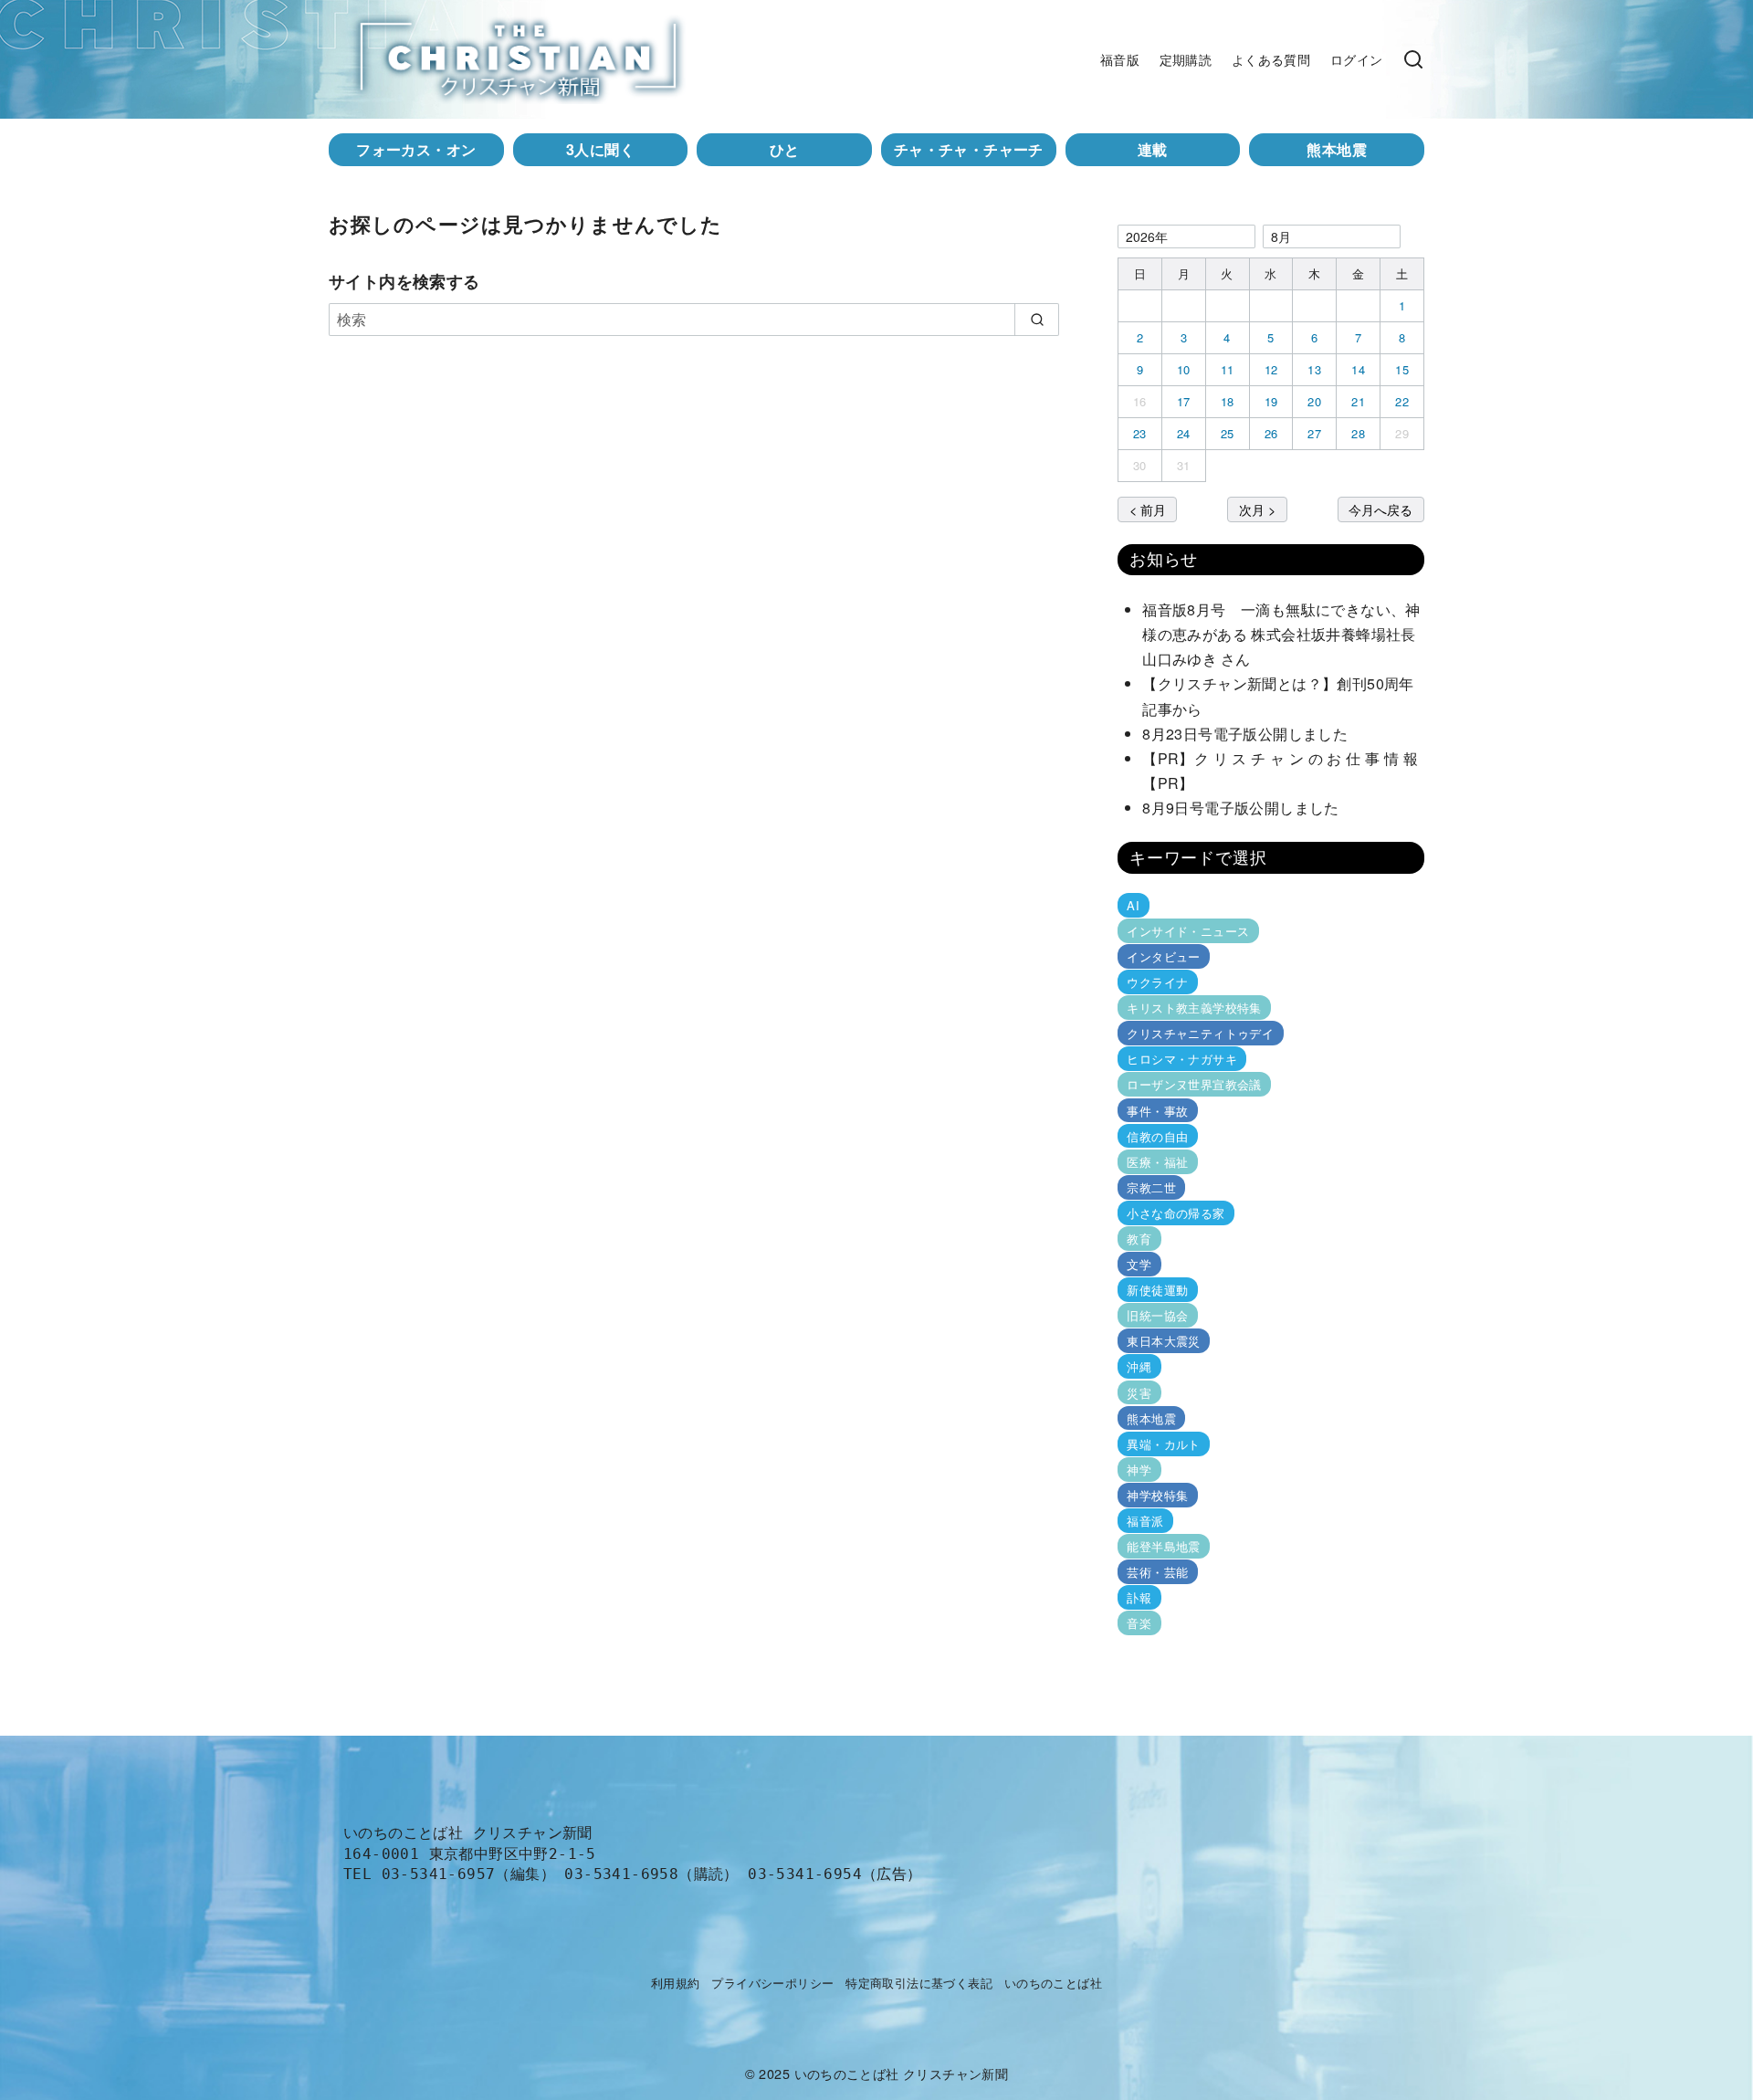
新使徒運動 (1157, 1290)
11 (1228, 369)
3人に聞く (600, 149)
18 (1228, 401)
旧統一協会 (1157, 1315)
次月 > (1257, 509)
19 (1271, 401)
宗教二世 (1151, 1187)
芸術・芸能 (1157, 1572)
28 (1358, 433)
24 (1184, 433)
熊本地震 (1337, 149)
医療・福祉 (1157, 1162)
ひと (785, 149)
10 (1184, 369)
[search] (1037, 320)
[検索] (1413, 59)
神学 (1139, 1470)
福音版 (1120, 59)
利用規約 (676, 1983)
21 (1358, 401)
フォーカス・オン (416, 149)
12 (1271, 369)
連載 (1153, 149)
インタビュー (1163, 956)
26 (1271, 433)
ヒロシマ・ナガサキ (1182, 1059)
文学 (1139, 1264)
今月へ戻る (1380, 509)
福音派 (1145, 1521)
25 (1228, 433)
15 (1402, 369)
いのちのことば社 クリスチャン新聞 (902, 2073)
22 (1402, 401)
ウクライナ (1157, 982)
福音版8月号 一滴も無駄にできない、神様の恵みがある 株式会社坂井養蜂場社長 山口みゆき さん (1286, 634)
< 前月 (1148, 509)
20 (1314, 401)
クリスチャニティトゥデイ (1200, 1033)
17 (1184, 401)
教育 (1139, 1239)
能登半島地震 (1163, 1546)
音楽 (1139, 1623)
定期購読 (1186, 59)
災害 (1139, 1392)
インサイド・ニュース (1188, 931)
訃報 (1139, 1597)
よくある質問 (1271, 59)
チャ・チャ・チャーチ (969, 149)
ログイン (1357, 59)
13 (1314, 369)
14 (1358, 369)
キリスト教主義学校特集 (1194, 1008)
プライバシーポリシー (772, 1983)
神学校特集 (1157, 1495)
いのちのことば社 (1053, 1983)
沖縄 (1139, 1366)
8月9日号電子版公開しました (1241, 808)
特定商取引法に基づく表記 (919, 1983)
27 (1314, 433)
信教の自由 (1157, 1136)
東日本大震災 (1163, 1341)
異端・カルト (1163, 1444)
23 (1140, 433)
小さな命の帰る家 (1176, 1213)
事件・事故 (1157, 1110)
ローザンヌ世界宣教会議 (1194, 1084)
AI (1133, 905)
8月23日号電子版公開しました (1245, 734)
